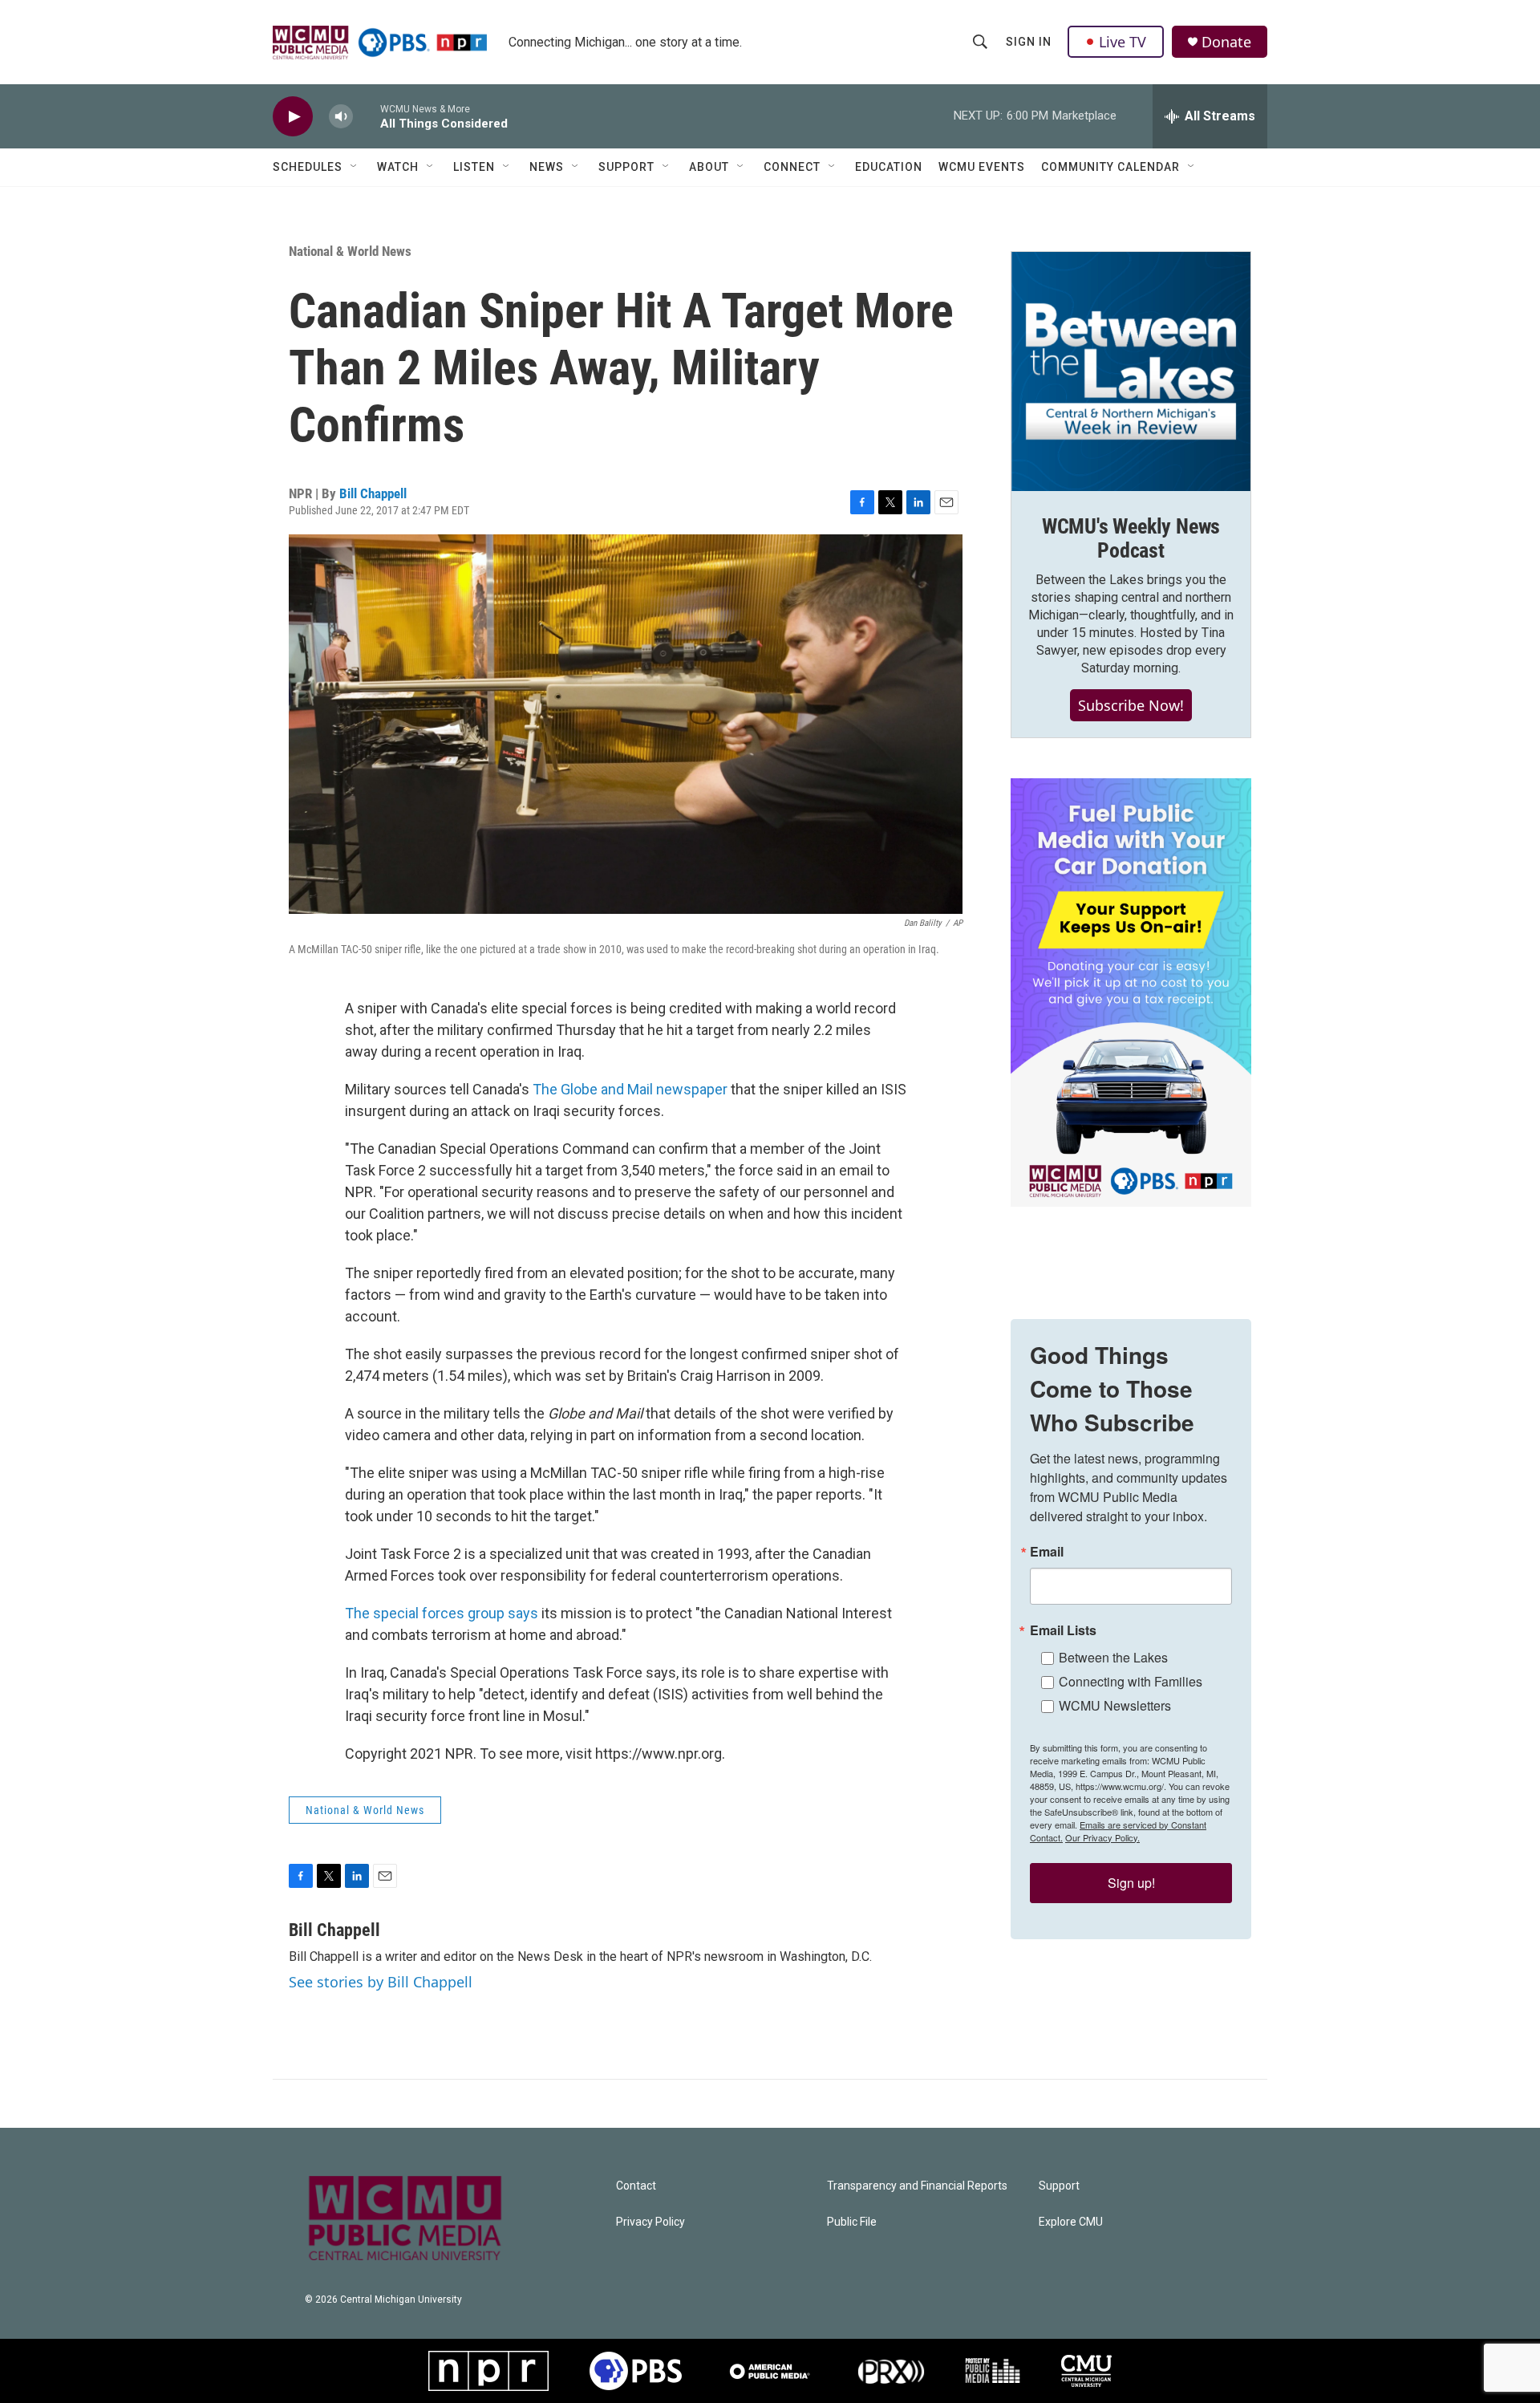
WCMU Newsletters (1115, 1705)
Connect (792, 167)
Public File (852, 2222)
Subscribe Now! (1131, 705)
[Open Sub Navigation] (355, 167)
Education (889, 167)
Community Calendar (1110, 167)
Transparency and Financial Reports (917, 2186)
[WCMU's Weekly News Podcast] (1131, 371)
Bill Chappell (373, 493)
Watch (398, 167)
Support (626, 167)
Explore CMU (1071, 2222)
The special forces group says (442, 1613)
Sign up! (1131, 1883)
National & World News (350, 251)
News (547, 167)
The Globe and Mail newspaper (630, 1089)
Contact (636, 2186)
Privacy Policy (650, 2222)
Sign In (1029, 42)
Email (1047, 1552)
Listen (474, 167)
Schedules (308, 167)
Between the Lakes (1113, 1657)
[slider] (367, 116)
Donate (1226, 42)
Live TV (1123, 42)
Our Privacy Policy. (1102, 1837)
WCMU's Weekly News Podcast (1131, 538)
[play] (293, 117)
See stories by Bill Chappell (381, 1982)
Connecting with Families (1131, 1681)
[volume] (341, 117)
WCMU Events (982, 167)
